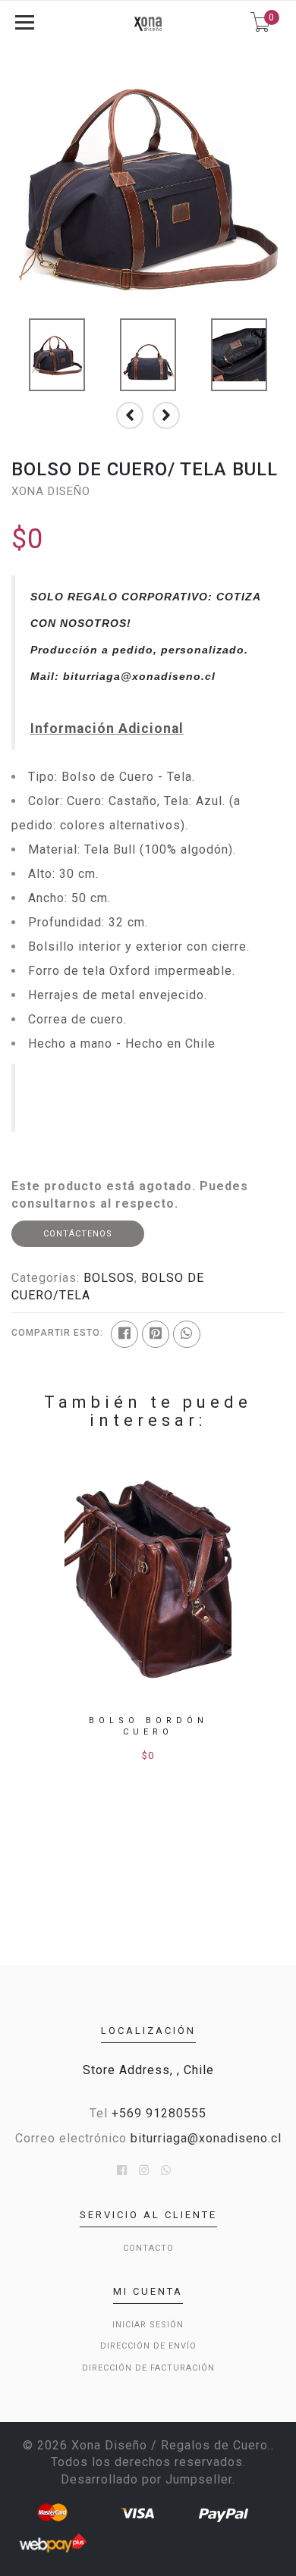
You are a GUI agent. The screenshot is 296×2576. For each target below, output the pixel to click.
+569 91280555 (159, 2113)
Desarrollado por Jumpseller (146, 2479)
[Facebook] (124, 1334)
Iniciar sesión (148, 2325)
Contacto (148, 2248)
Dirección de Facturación (148, 2368)
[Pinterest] (156, 1334)
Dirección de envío (148, 2346)
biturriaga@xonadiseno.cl (206, 2138)
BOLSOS (109, 1278)
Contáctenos (78, 1234)
